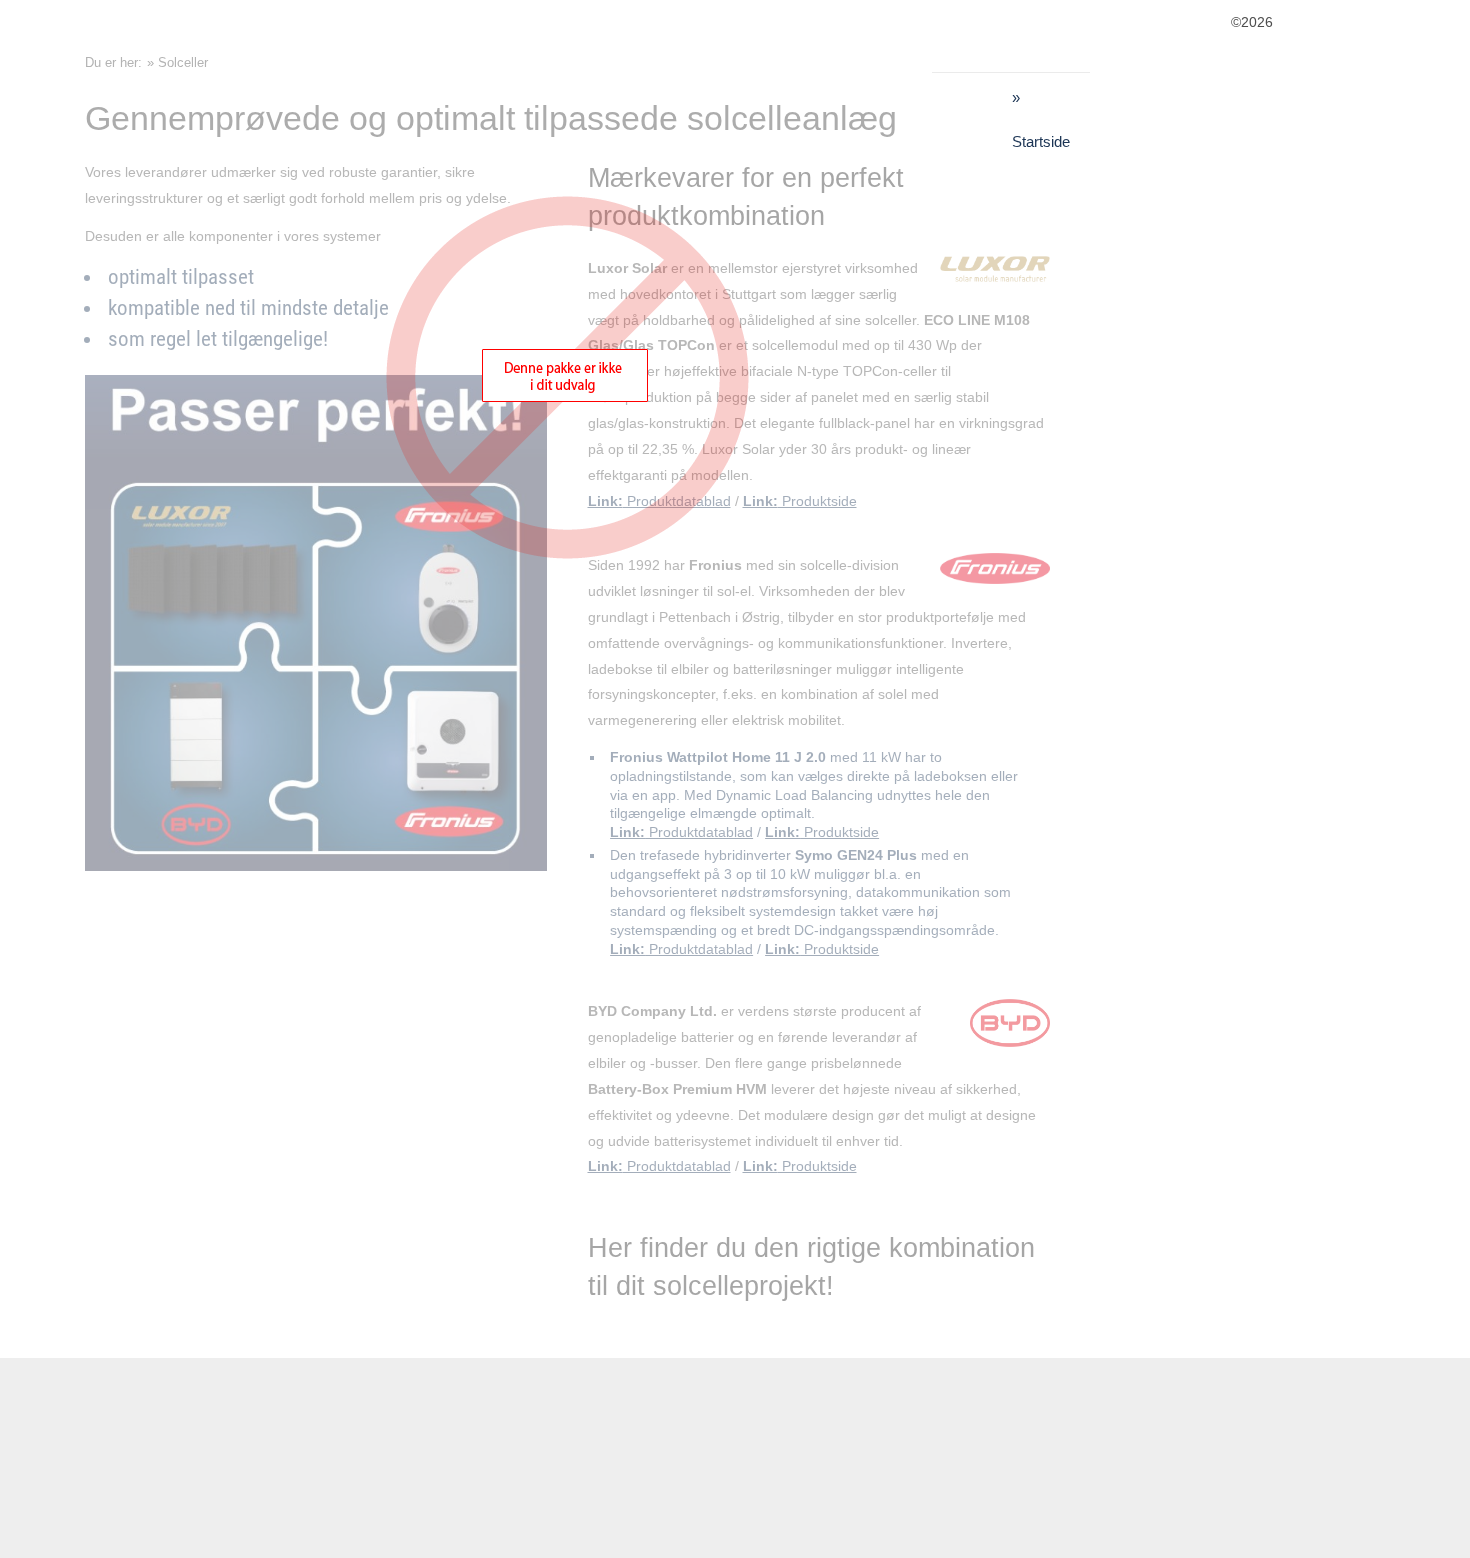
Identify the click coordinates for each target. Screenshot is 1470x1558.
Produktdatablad (681, 832)
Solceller (183, 62)
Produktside (800, 501)
